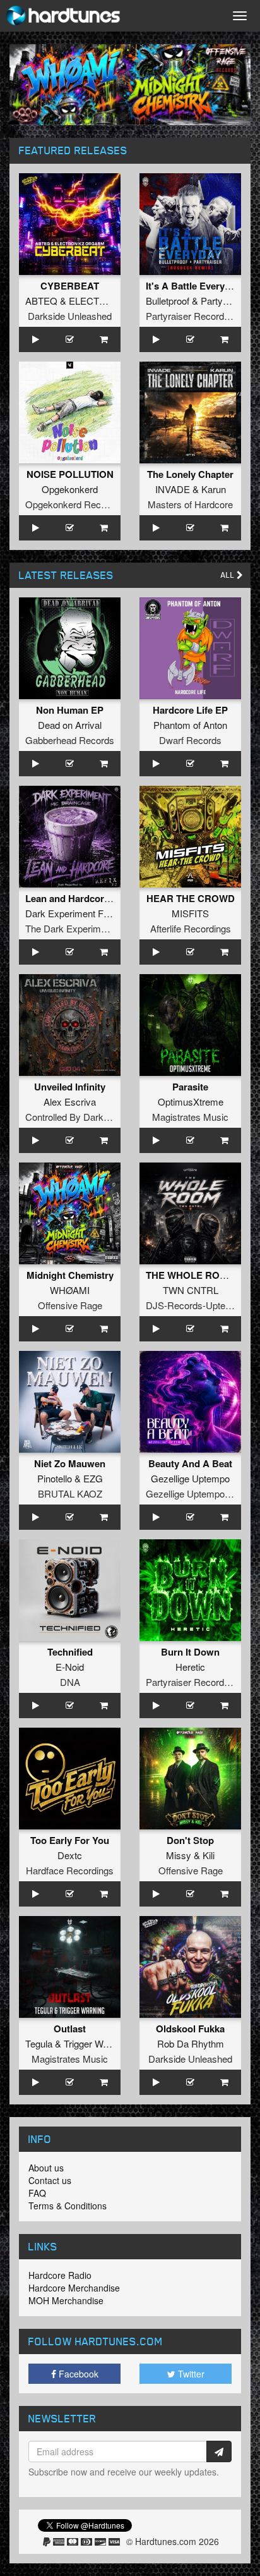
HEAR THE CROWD (191, 898)
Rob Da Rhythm (191, 2043)
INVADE (173, 489)
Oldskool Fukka (190, 2029)
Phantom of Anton (190, 725)
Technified (70, 1652)
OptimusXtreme (191, 1102)
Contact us (50, 2180)
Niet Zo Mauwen (70, 1463)
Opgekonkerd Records (72, 504)
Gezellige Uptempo (190, 1478)
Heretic (190, 1667)
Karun (214, 489)
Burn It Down (190, 1652)
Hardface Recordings (70, 1870)
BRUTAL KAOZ (70, 1493)
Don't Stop (190, 1840)
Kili (209, 1855)
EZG (93, 1478)
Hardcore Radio (60, 2275)
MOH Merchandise (66, 2300)
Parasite (190, 1087)
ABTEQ (41, 301)
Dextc (70, 1855)
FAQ (37, 2193)
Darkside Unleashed (70, 316)
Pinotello (55, 1478)
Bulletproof (168, 301)
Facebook (77, 2374)
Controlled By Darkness (74, 1117)
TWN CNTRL (191, 1290)
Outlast (70, 2029)
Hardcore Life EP (190, 710)
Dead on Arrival (70, 725)
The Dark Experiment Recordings (94, 928)
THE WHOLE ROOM (191, 1275)
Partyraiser (223, 301)
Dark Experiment (60, 913)
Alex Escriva (70, 1102)
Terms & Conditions (68, 2206)
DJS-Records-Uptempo (195, 1305)
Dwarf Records (190, 740)
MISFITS (190, 913)
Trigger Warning (96, 2043)
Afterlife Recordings (191, 928)
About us (46, 2168)
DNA (70, 1682)
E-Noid (70, 1667)
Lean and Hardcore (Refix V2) (90, 898)
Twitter (190, 2374)
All (229, 575)
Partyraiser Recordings (193, 316)
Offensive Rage (70, 1305)
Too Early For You (70, 1840)
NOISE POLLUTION (70, 474)
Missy (179, 1855)
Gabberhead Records (70, 740)
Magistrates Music (190, 1117)
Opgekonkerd (70, 489)
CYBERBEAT (70, 286)
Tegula (39, 2043)
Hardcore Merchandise (74, 2288)
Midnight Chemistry (70, 1275)
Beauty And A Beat (190, 1463)
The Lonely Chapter (190, 474)
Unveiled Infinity (70, 1087)
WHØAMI (70, 1290)
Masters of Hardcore (190, 504)
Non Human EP (70, 710)
